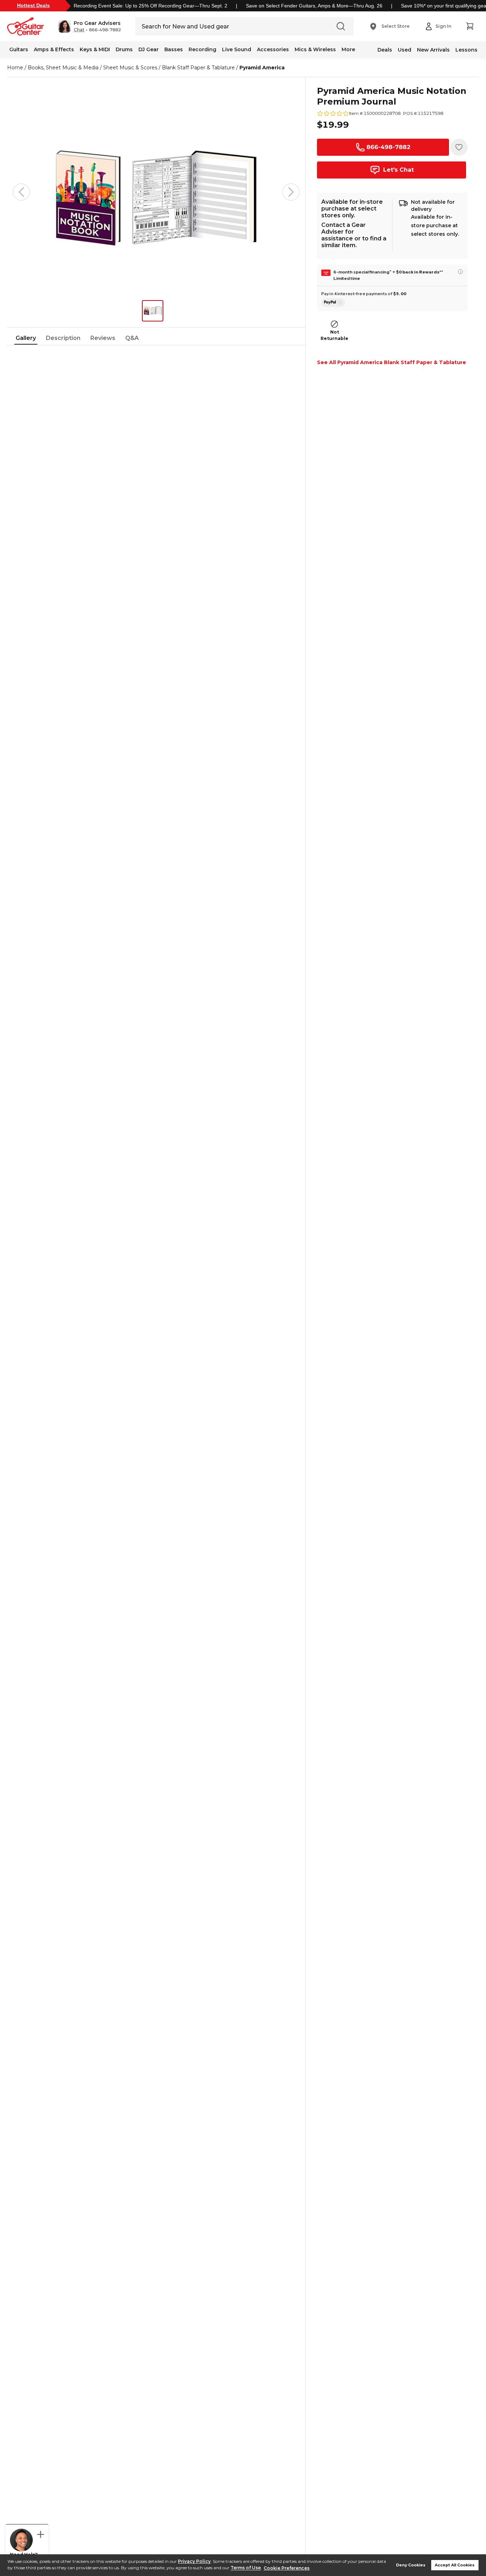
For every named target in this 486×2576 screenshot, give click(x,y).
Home (15, 68)
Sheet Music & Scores (130, 68)
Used (405, 50)
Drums (124, 49)
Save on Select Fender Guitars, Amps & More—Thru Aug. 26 (314, 6)
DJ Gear (149, 49)
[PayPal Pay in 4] (333, 303)
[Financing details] (460, 272)
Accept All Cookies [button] (455, 2565)
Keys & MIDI (95, 49)
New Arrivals (433, 50)
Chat (79, 30)
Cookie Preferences (287, 2568)
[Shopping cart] (470, 26)
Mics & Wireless (315, 49)
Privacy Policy (194, 2561)
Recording (202, 49)
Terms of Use (246, 2568)
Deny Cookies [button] (411, 2565)
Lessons (466, 50)
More (348, 49)
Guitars (19, 49)
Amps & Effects (54, 49)
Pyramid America (262, 68)
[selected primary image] (156, 192)
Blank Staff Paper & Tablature (198, 68)
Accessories (273, 49)
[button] (89, 26)
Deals (385, 50)
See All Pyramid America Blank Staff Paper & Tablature (392, 362)
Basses (174, 49)
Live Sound (237, 49)
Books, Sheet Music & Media (63, 68)
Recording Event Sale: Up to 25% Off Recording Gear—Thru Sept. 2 (150, 6)
